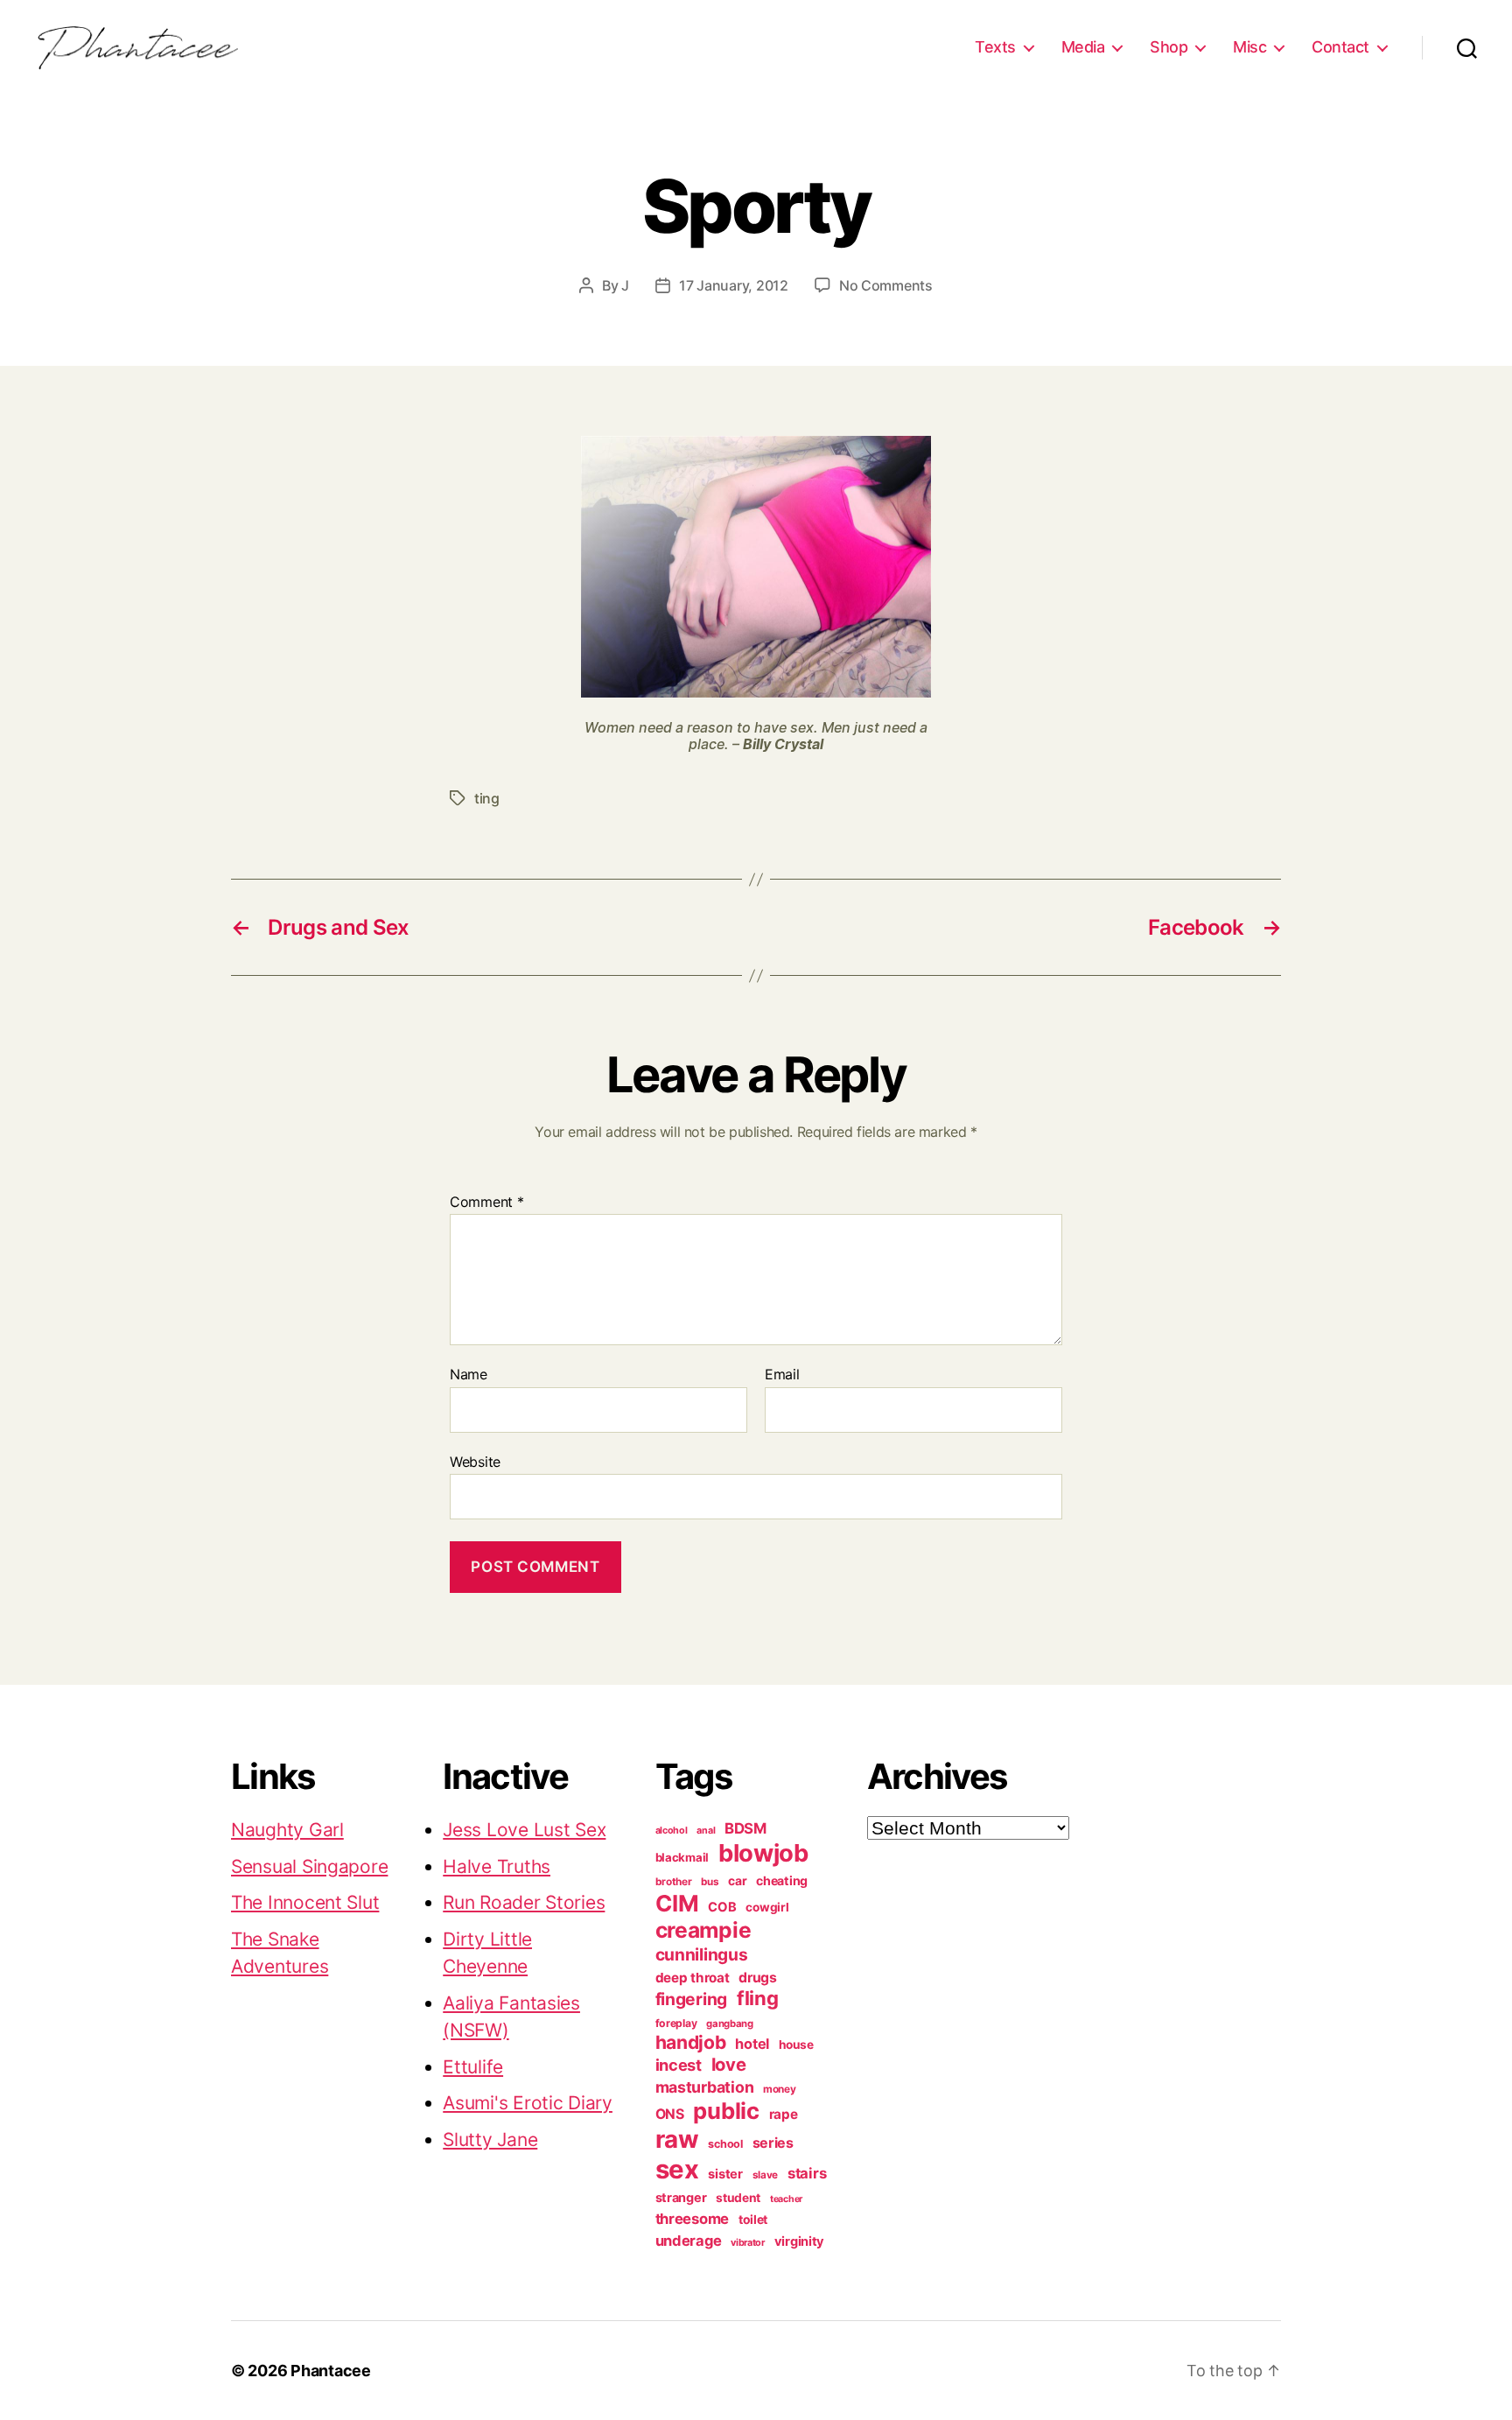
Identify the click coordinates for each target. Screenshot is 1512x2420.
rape (784, 2114)
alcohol (672, 1831)
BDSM (745, 1828)
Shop (1169, 47)
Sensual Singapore (309, 1866)
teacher (786, 2199)
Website (475, 1461)
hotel (752, 2044)
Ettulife (473, 2067)
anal (706, 1831)
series (773, 2143)
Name (469, 1375)
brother (674, 1882)
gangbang (730, 2024)
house (796, 2045)
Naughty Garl (287, 1830)
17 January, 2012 (734, 285)
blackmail (682, 1857)
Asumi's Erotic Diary (528, 2103)
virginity (800, 2241)
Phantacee (331, 2371)
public (726, 2111)
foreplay (676, 2023)
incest (679, 2065)
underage (689, 2241)
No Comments (886, 285)
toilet (753, 2220)
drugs (758, 1978)
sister (725, 2174)
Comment (487, 1203)
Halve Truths (497, 1866)
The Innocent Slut (305, 1902)
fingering (692, 1999)
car (737, 1881)
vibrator (748, 2242)
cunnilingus (702, 1954)
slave (766, 2175)
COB (722, 1907)
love (729, 2064)
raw (677, 2139)
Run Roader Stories (524, 1902)
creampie (703, 1930)
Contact (1340, 47)
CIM (677, 1903)
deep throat (693, 1978)
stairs (807, 2173)
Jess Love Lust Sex (524, 1830)
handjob (691, 2042)
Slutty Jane (490, 2139)
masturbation (705, 2087)
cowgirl (767, 1907)
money (780, 2089)
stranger (681, 2197)
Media (1083, 47)
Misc (1249, 47)
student (738, 2198)
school (725, 2144)
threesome (693, 2219)
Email (782, 1375)
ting (487, 798)
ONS (670, 2114)
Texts (995, 47)
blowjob (763, 1853)
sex (677, 2169)
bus (710, 1882)
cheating (782, 1880)
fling (758, 1998)
